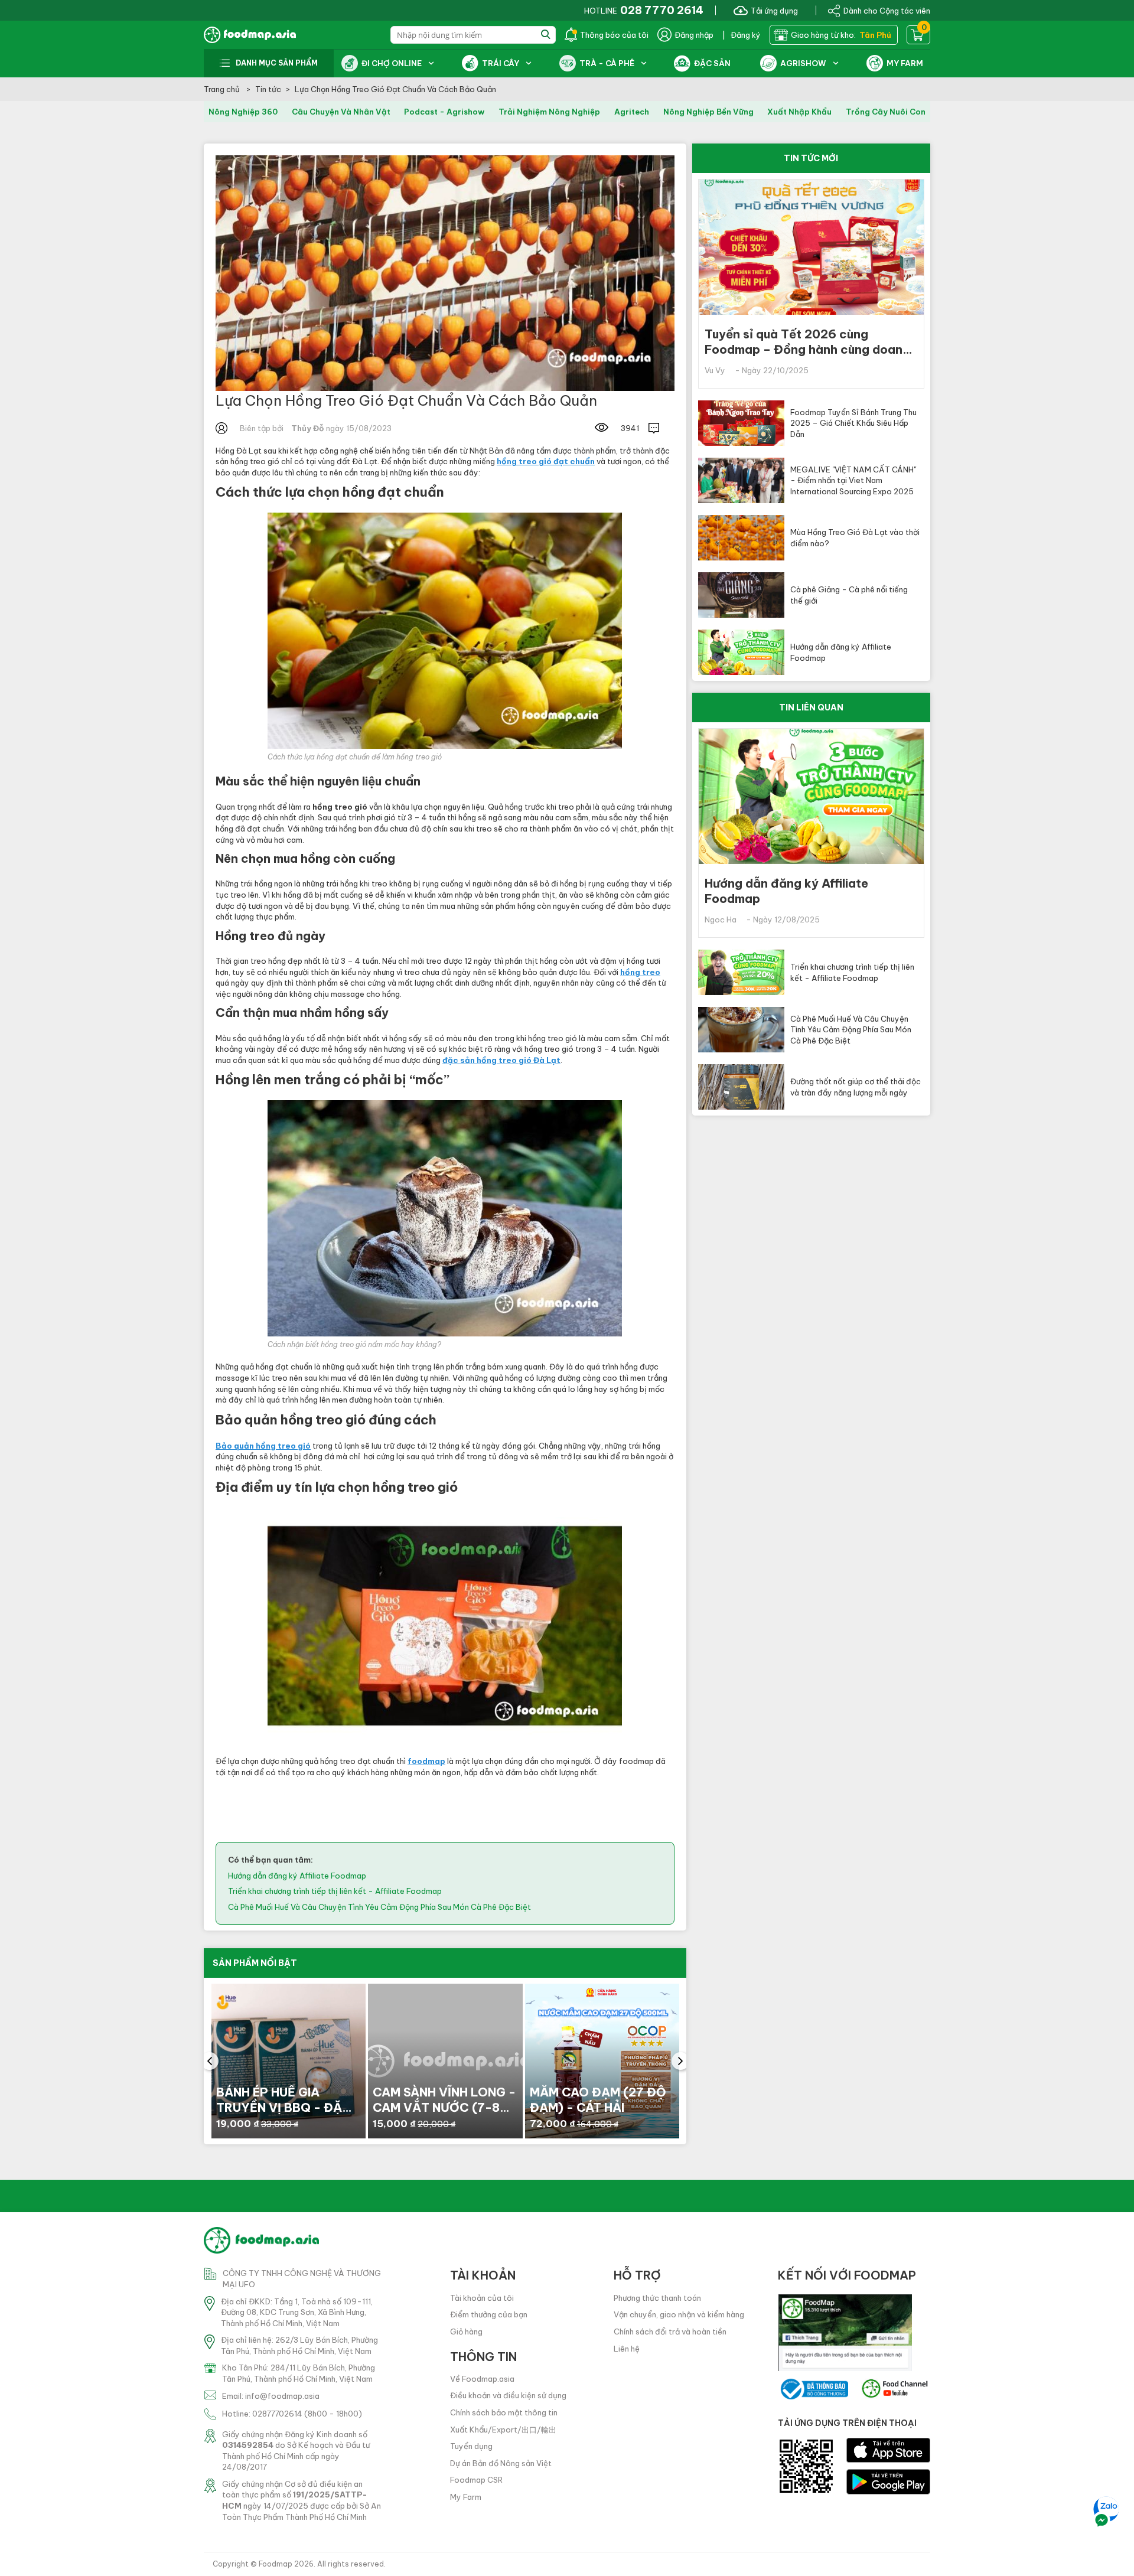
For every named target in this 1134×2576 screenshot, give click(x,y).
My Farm (466, 2497)
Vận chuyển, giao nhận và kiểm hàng (679, 2314)
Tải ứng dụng (774, 10)
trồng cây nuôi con (886, 112)
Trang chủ (223, 89)
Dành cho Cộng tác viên (887, 10)
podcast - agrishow (444, 112)
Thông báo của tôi (614, 35)
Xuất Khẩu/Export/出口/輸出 (503, 2430)
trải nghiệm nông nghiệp (549, 112)
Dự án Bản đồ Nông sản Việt (501, 2463)
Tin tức (268, 89)
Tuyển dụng (471, 2446)
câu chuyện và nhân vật (341, 112)
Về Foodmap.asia (482, 2379)
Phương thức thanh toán (657, 2298)
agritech (632, 112)
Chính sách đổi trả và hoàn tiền (670, 2332)
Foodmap (276, 2564)
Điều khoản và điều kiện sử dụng (508, 2395)
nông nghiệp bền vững (708, 112)
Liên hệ (627, 2349)
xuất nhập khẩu (799, 112)
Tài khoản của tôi (482, 2298)
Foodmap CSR (476, 2480)
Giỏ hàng (466, 2332)
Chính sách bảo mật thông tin (504, 2412)
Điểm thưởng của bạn (489, 2314)
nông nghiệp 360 (243, 112)
